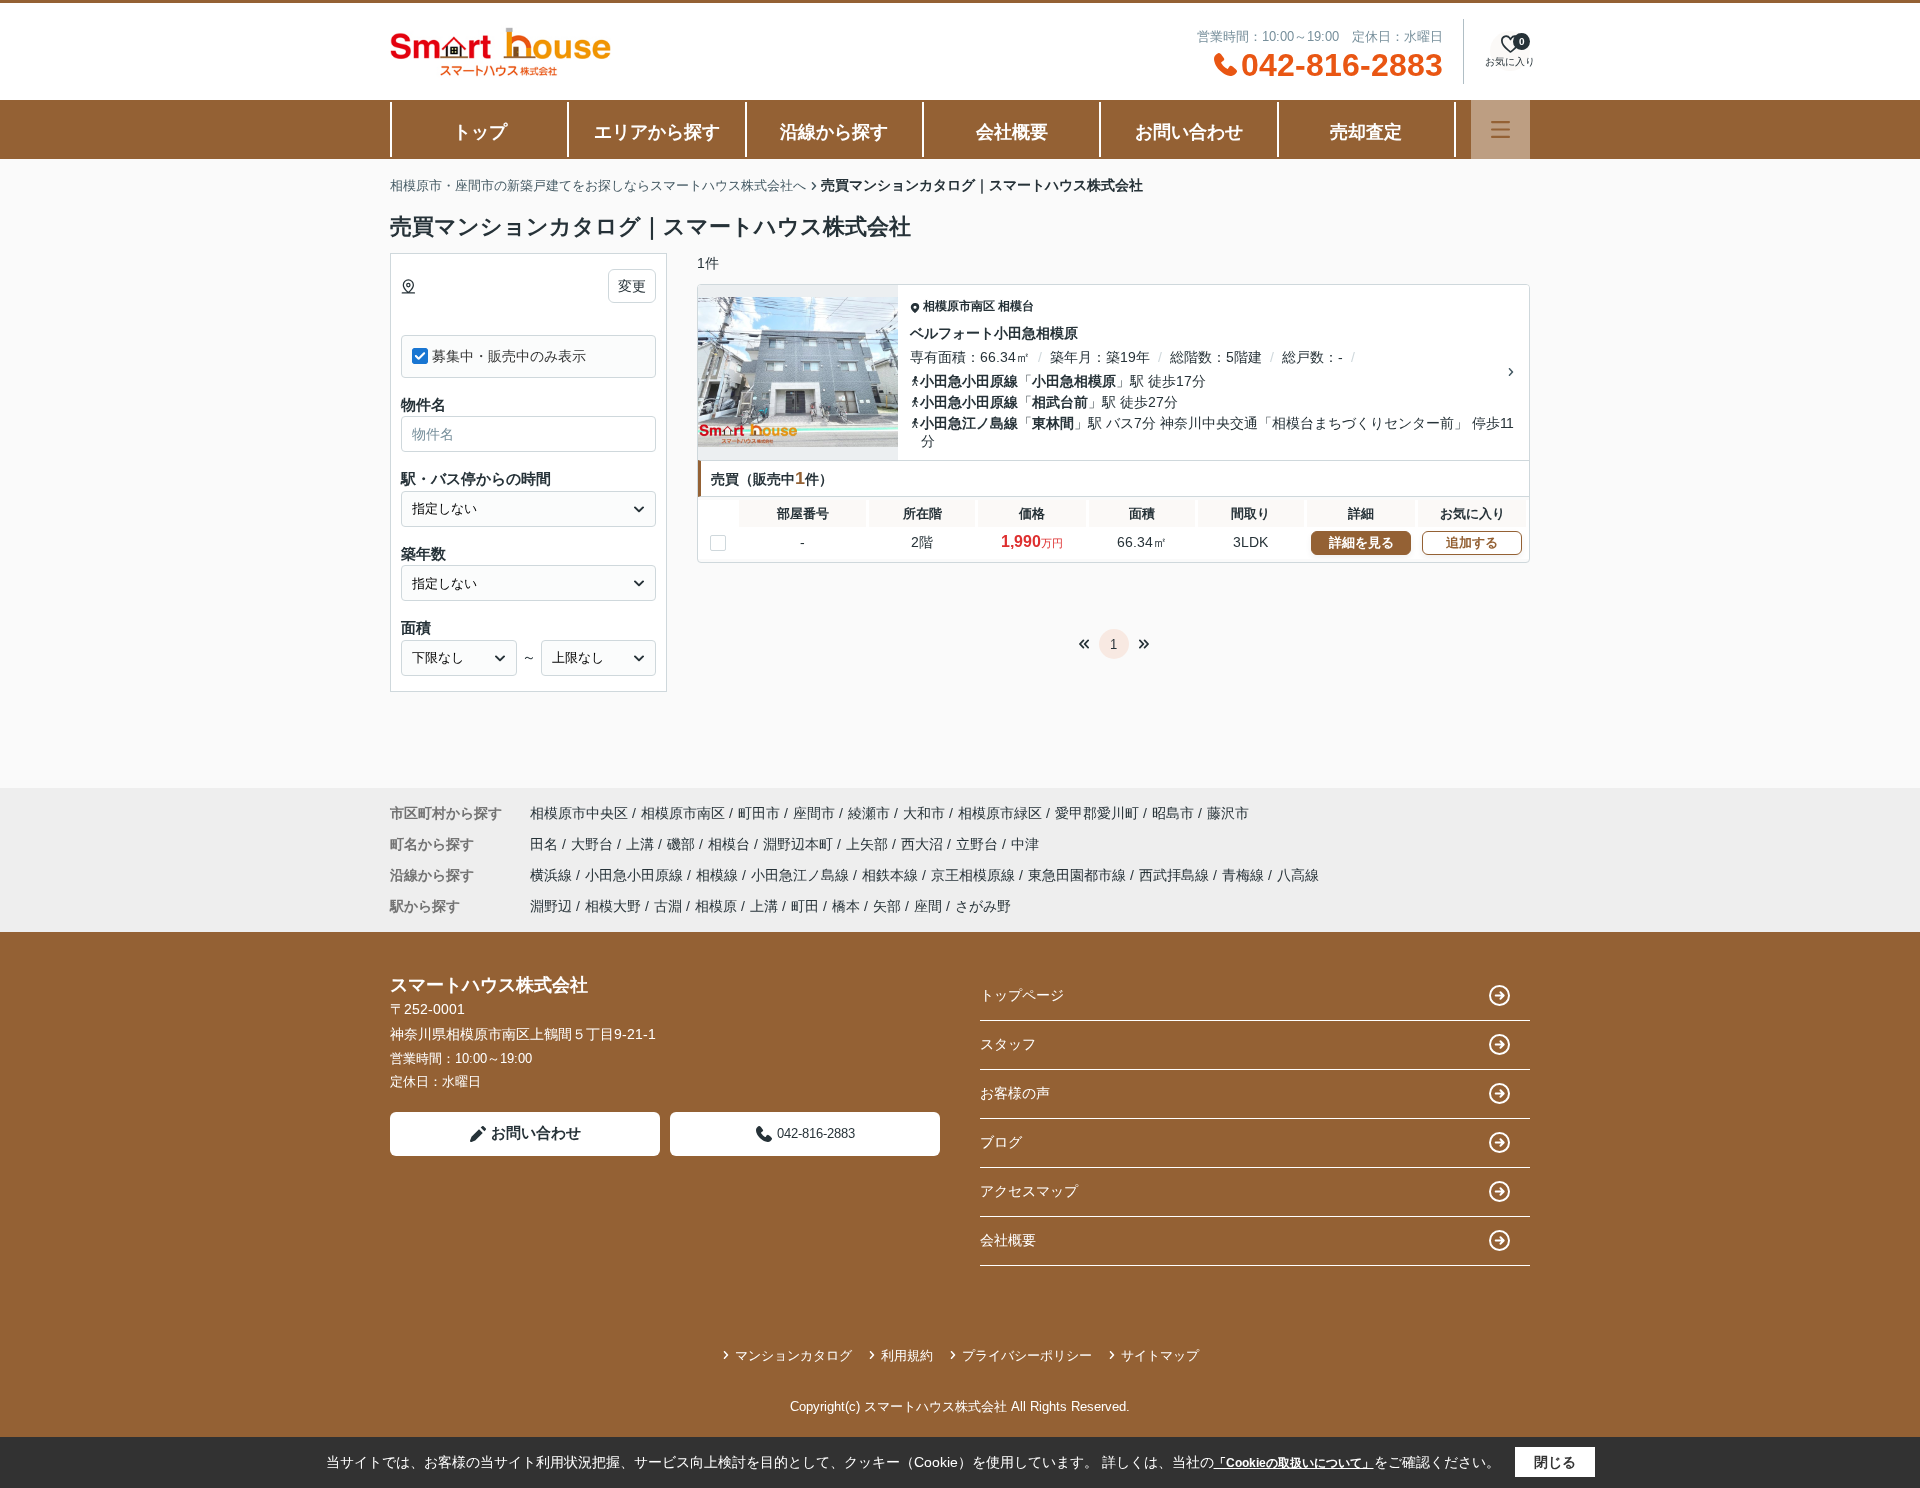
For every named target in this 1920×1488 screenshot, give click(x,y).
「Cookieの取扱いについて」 (1294, 1463)
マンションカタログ (793, 1355)
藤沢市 (1228, 813)
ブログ (1001, 1142)
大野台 (594, 844)
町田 (805, 906)
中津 (1025, 844)
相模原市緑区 (1000, 813)
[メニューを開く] (1500, 129)
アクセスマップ (1029, 1191)
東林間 (1053, 423)
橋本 (846, 906)
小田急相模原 (1074, 381)
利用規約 (907, 1355)
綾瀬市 (869, 813)
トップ (480, 132)
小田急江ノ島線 (969, 423)
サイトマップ (1160, 1355)
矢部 (887, 906)
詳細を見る (1361, 542)
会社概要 (1012, 132)
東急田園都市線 (1079, 875)
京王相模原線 (975, 875)
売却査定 (1366, 132)
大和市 (924, 813)
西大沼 (924, 844)
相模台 (1016, 306)
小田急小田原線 (969, 381)
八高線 (1298, 875)
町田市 (759, 813)
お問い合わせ (1189, 132)
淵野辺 (551, 906)
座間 (928, 906)
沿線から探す (834, 132)
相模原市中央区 (579, 813)
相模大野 (613, 906)
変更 (632, 286)
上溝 (642, 844)
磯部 (683, 844)
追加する (1472, 542)
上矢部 (869, 844)
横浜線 (553, 875)
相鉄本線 (892, 875)
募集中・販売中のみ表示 (509, 356)
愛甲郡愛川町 (1097, 813)
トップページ (1022, 995)
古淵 (668, 906)
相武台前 (1060, 402)
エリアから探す (657, 132)
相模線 (719, 875)
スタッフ (1008, 1044)
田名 (546, 844)
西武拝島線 (1176, 875)
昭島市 (1173, 813)
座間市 (814, 813)
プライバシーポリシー (1027, 1355)
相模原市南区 (959, 306)
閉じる (1555, 1462)
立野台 (979, 844)
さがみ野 (983, 906)
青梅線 (1245, 875)
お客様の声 (1015, 1093)
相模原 (716, 906)
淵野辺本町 (800, 844)
